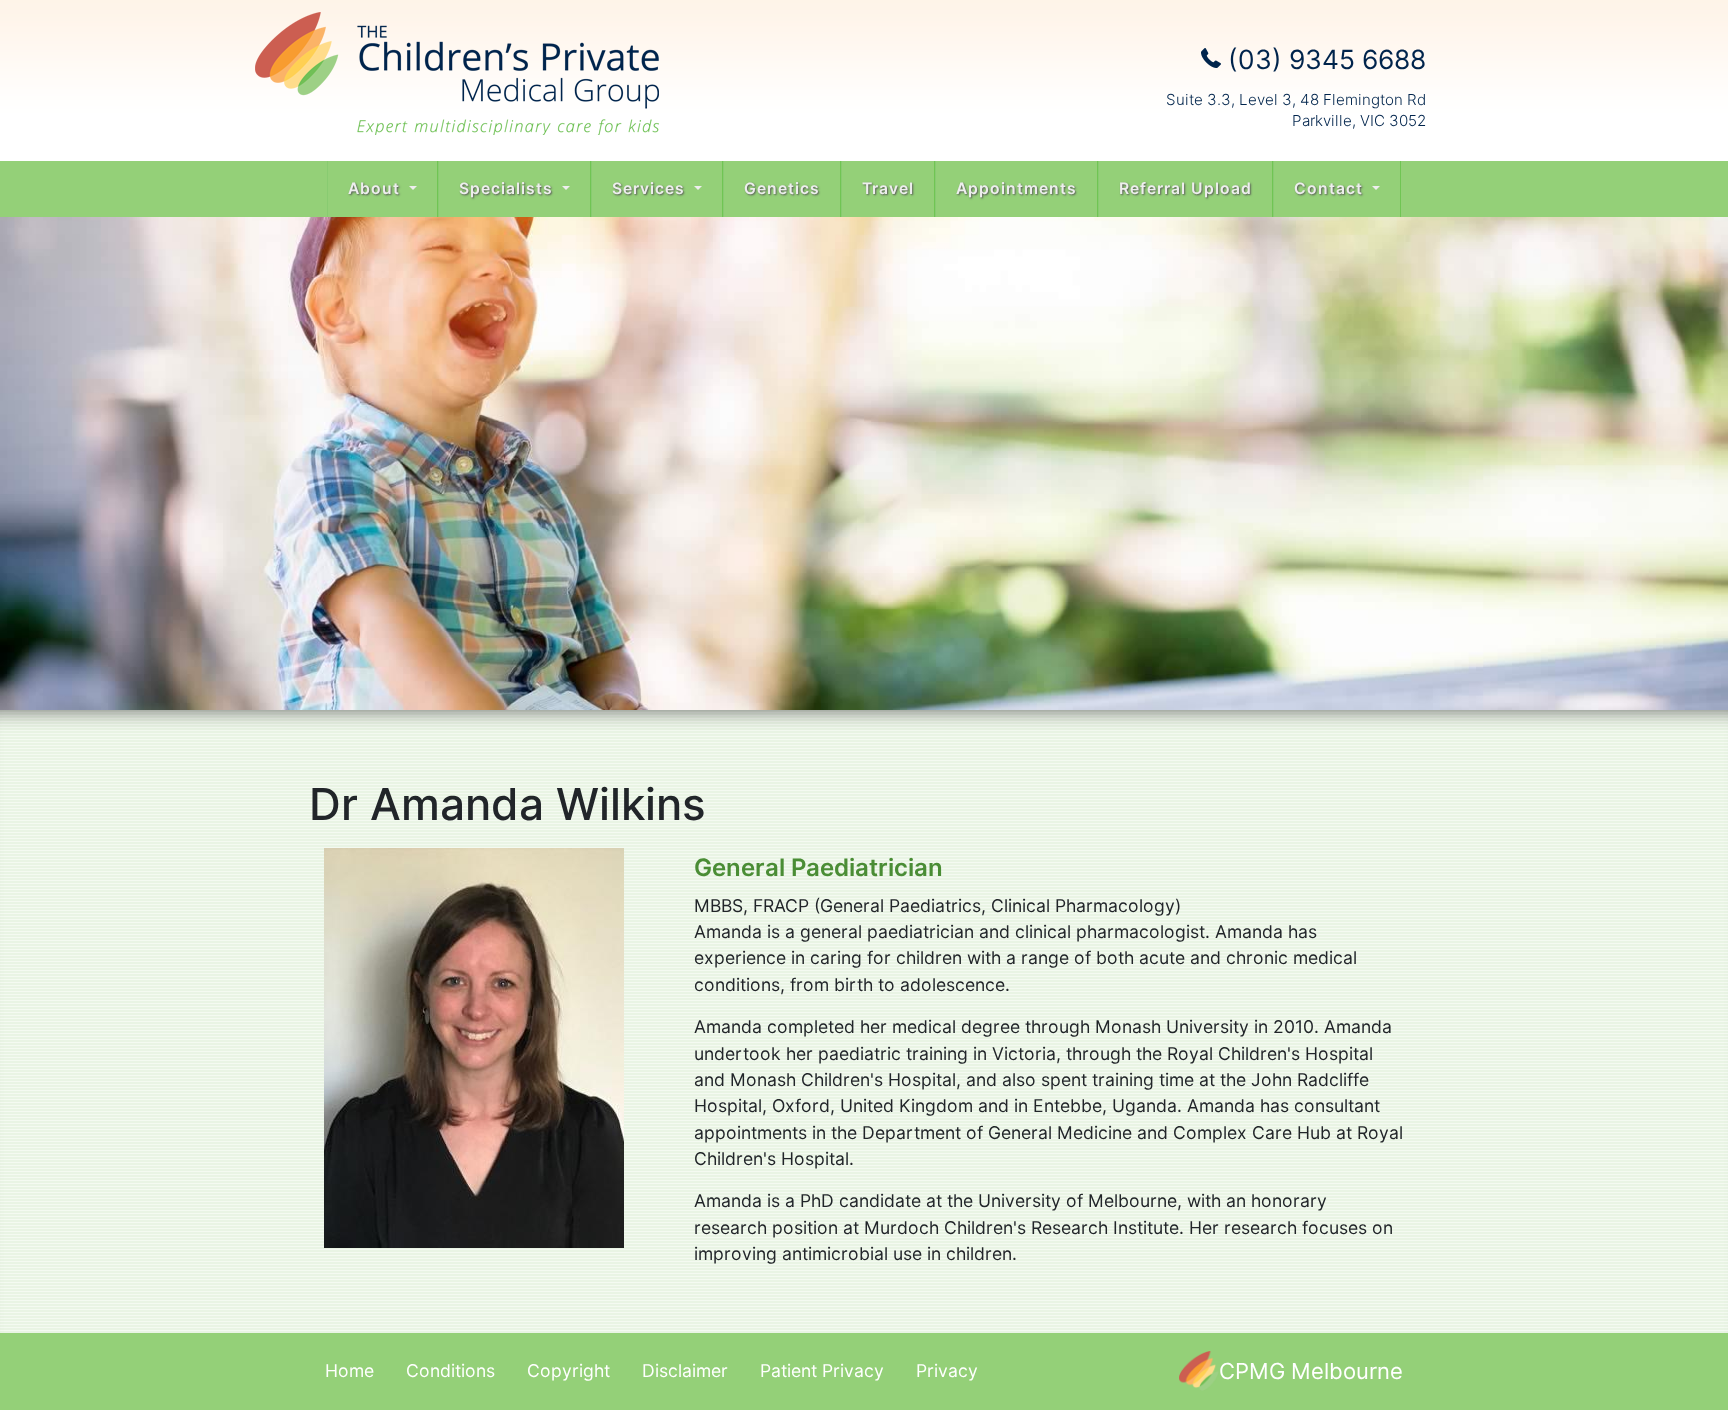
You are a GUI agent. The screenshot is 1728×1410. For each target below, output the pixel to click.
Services (651, 188)
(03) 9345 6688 (1323, 59)
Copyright (568, 1370)
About (376, 188)
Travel (888, 188)
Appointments (1016, 188)
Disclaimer (685, 1370)
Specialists (508, 188)
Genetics (782, 188)
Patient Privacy (822, 1370)
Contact (1331, 188)
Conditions (450, 1370)
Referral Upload (1185, 188)
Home (349, 1370)
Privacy (947, 1370)
